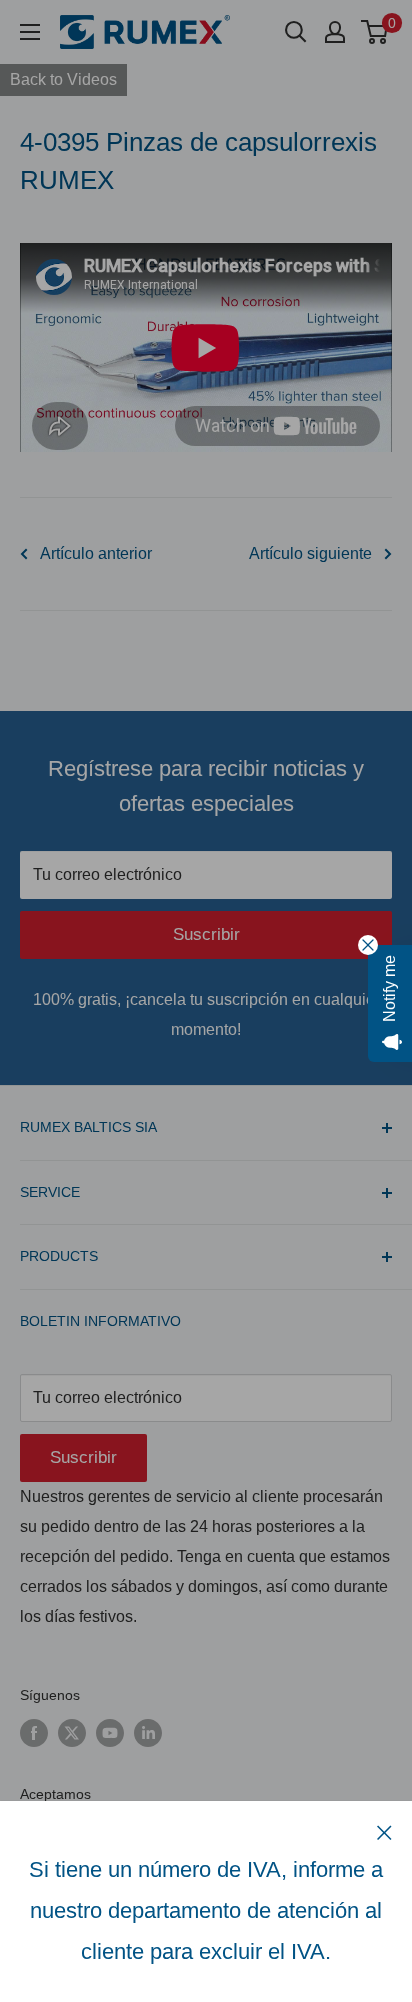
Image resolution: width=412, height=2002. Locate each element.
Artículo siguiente (310, 553)
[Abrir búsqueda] (296, 32)
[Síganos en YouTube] (110, 1733)
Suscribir (206, 934)
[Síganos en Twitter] (72, 1733)
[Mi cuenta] (335, 32)
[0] (375, 32)
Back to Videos (63, 79)
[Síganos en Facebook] (34, 1733)
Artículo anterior (96, 553)
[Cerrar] (384, 1832)
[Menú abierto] (30, 32)
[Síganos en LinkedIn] (148, 1733)
